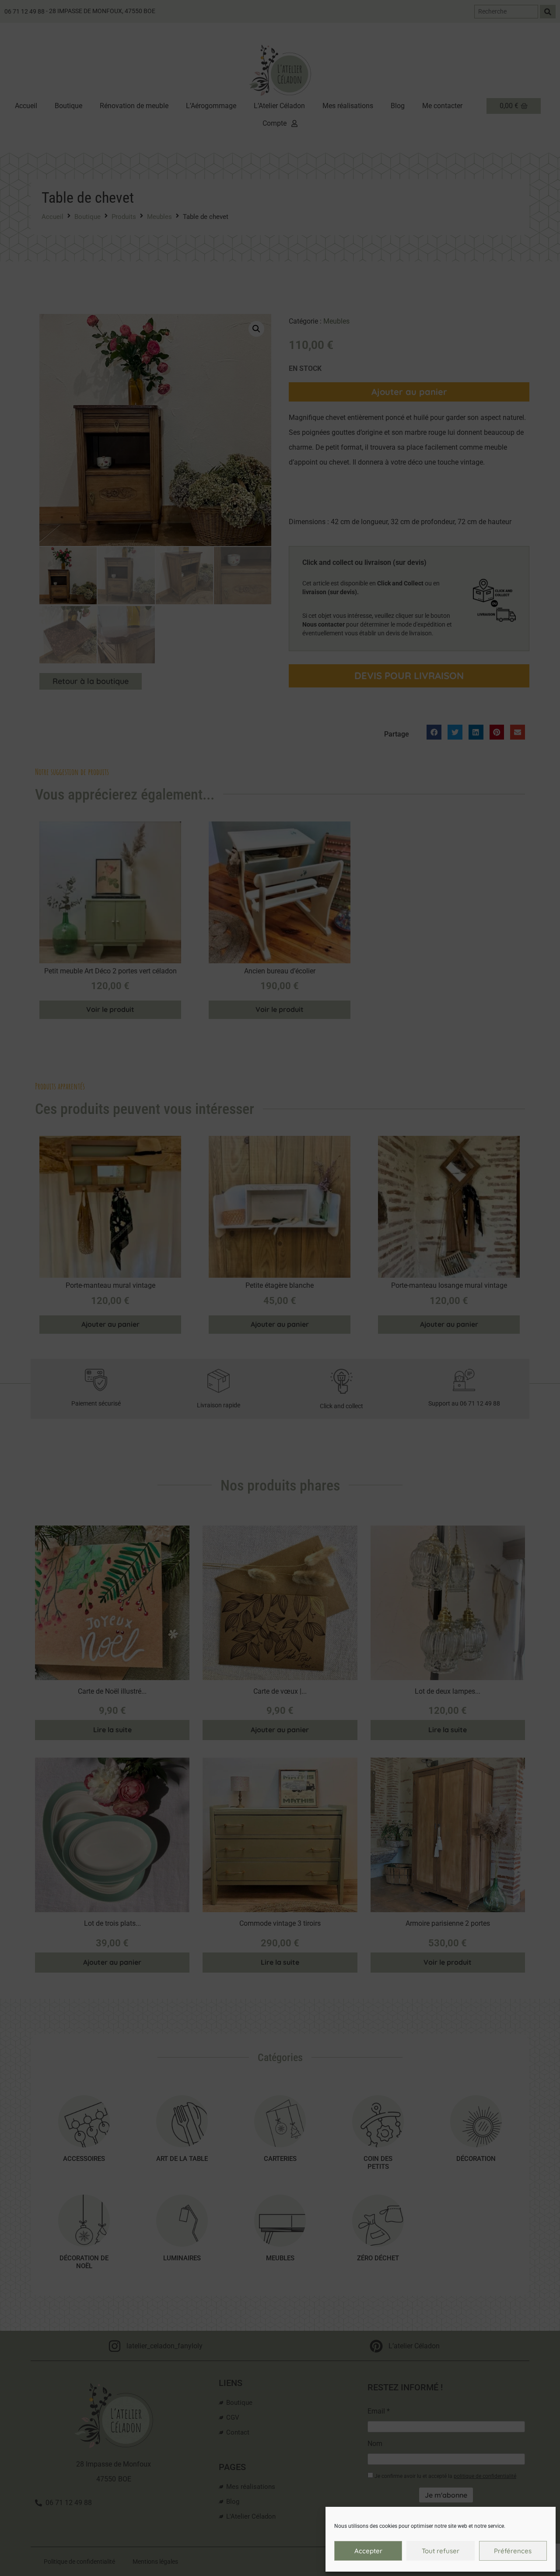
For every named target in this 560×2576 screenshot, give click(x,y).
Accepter (368, 2551)
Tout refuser (441, 2551)
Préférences (513, 2551)
